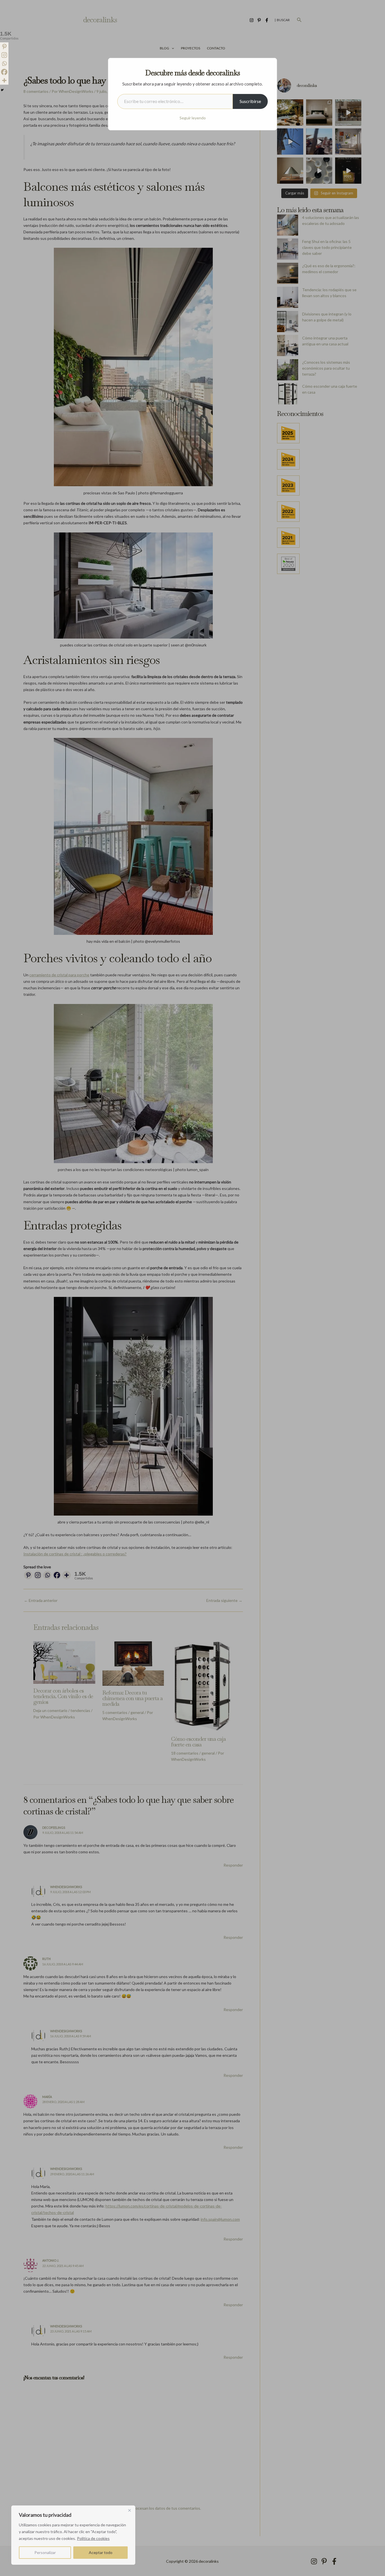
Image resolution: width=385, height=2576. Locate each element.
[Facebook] (4, 72)
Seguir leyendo (193, 118)
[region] (73, 2535)
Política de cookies (93, 2538)
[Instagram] (4, 55)
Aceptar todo (101, 2552)
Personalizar (45, 2552)
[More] (4, 80)
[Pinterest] (4, 47)
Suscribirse (250, 101)
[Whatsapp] (4, 63)
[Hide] (2, 90)
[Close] (129, 2510)
